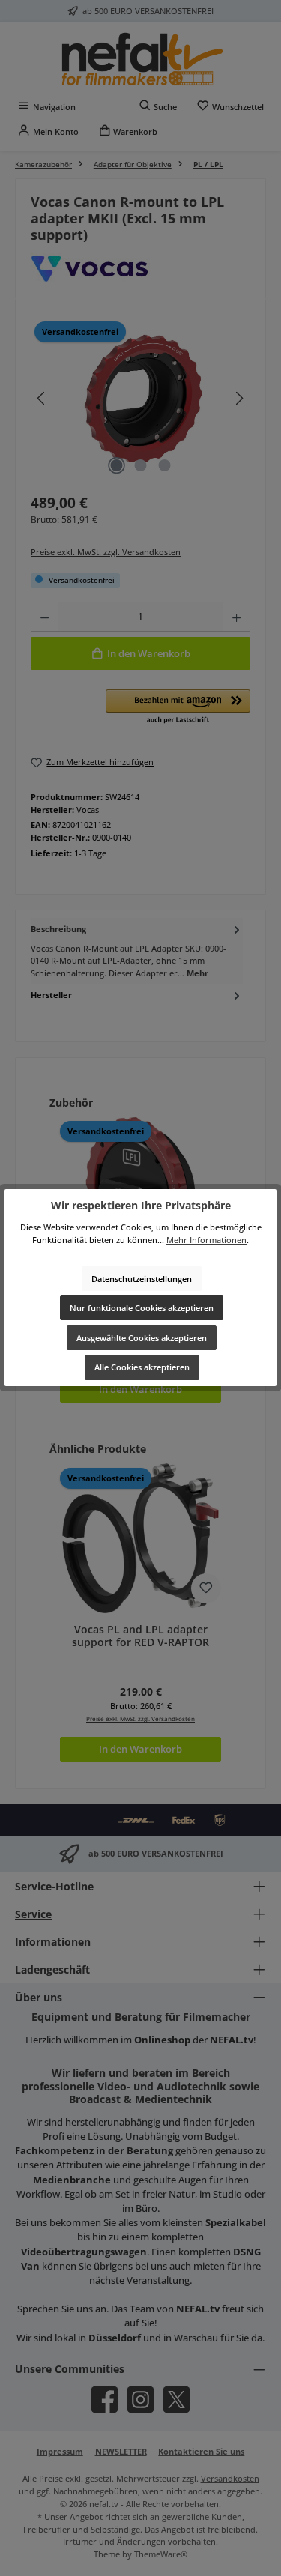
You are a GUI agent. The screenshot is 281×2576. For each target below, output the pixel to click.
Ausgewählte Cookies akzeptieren (142, 1338)
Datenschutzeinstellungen (142, 1279)
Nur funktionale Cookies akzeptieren (142, 1308)
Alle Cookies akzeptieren (142, 1367)
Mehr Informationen (206, 1240)
